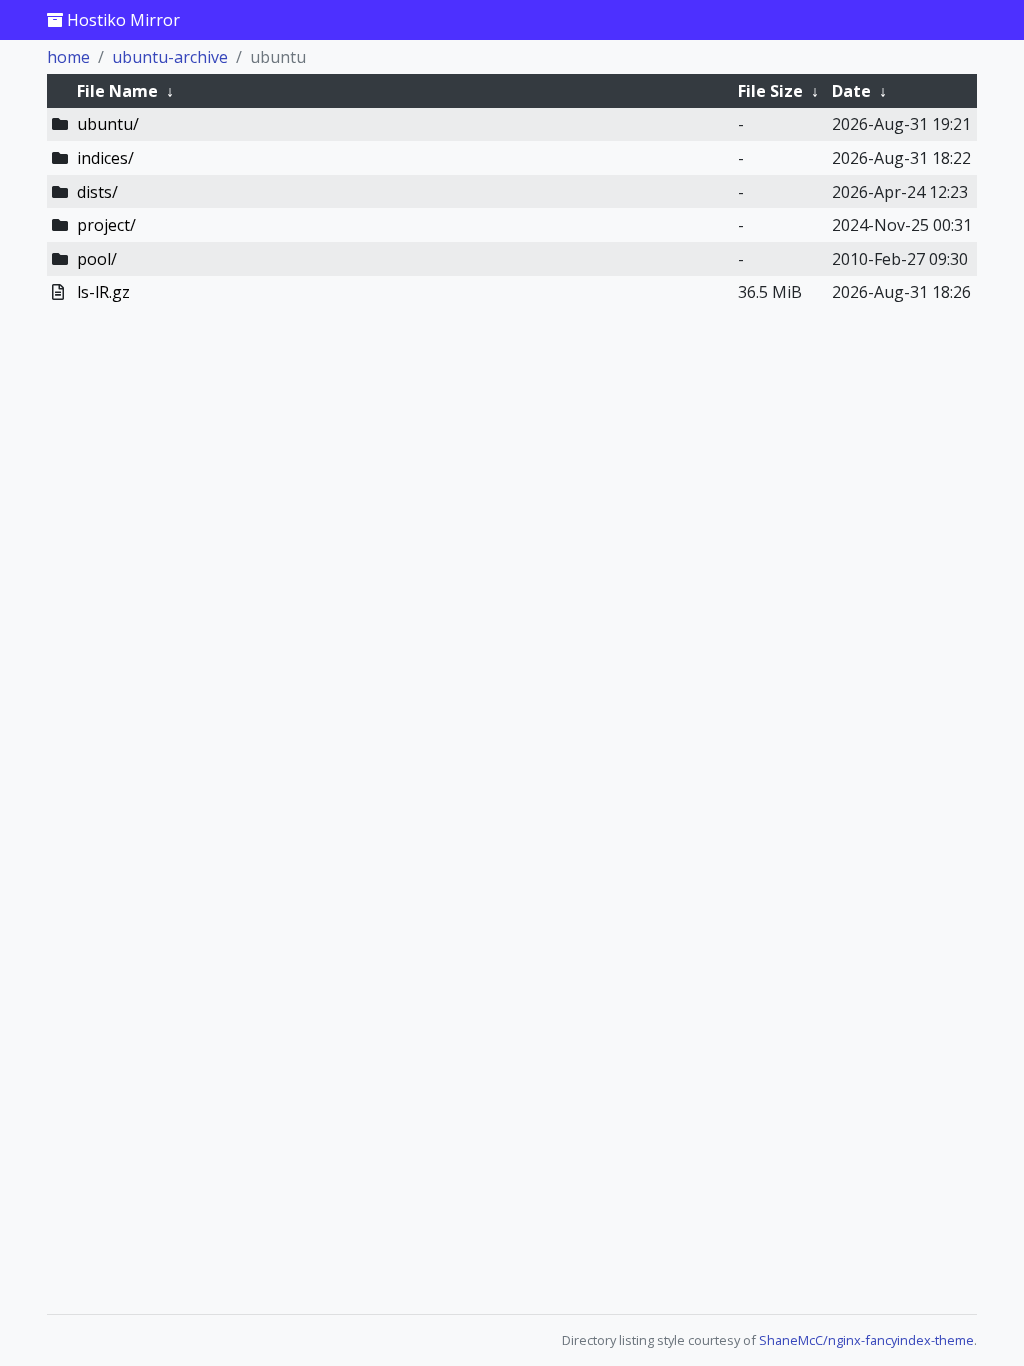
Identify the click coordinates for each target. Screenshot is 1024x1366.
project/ (106, 225)
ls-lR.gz (103, 292)
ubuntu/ (108, 124)
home (68, 57)
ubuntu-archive (170, 57)
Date (851, 91)
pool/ (97, 259)
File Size (770, 91)
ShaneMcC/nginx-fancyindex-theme (866, 1340)
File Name (117, 91)
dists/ (97, 192)
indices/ (105, 158)
